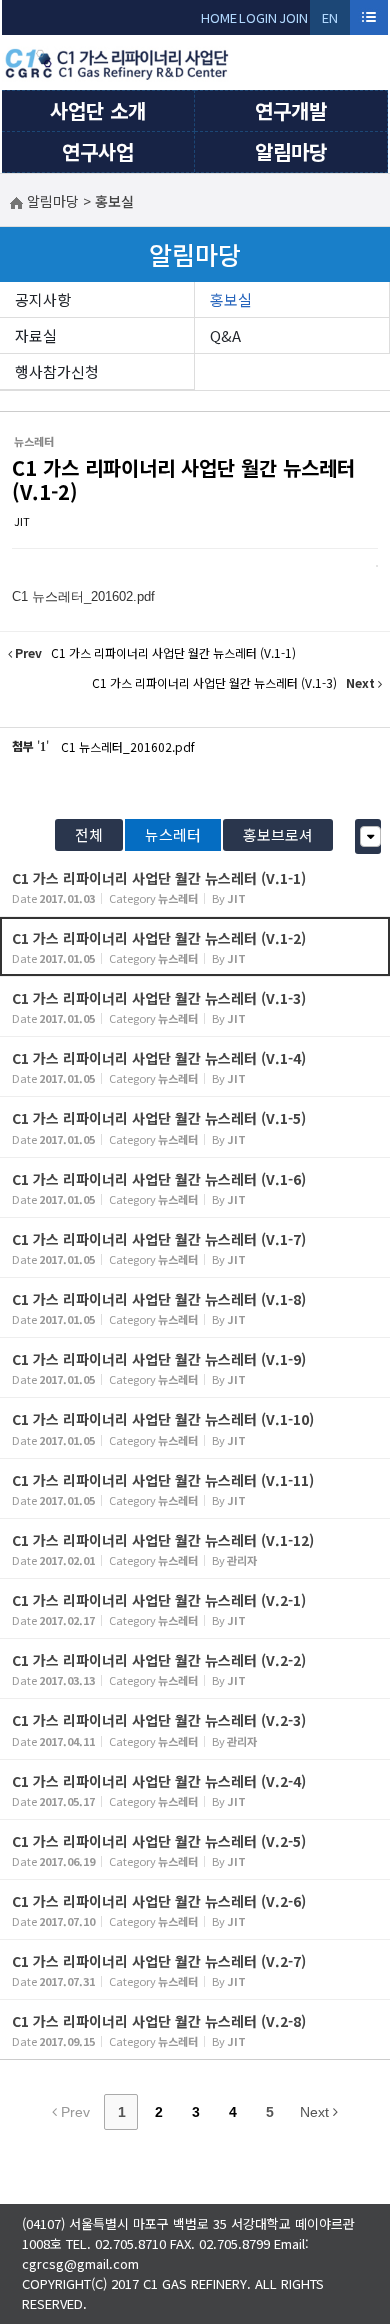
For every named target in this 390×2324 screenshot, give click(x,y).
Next (316, 2112)
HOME (219, 17)
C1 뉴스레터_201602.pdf (128, 746)
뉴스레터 (173, 834)
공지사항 (43, 299)
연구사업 (98, 151)
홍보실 (231, 299)
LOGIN (258, 17)
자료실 (36, 335)
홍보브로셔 (278, 834)
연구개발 (291, 110)
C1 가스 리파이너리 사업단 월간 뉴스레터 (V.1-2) (183, 479)
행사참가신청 (57, 371)
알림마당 (291, 151)
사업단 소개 (98, 110)
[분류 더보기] (370, 836)
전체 (89, 834)
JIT (22, 521)
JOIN (293, 17)
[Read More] (195, 886)
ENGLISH (330, 21)
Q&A (225, 335)
